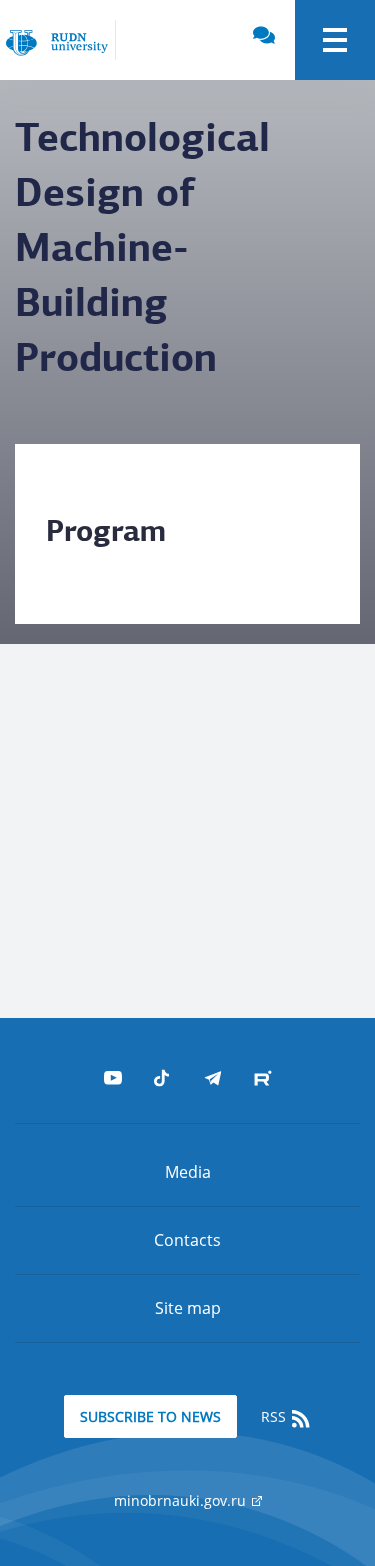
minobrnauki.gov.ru (182, 1500)
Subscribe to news (150, 1416)
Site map (188, 1308)
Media (188, 1172)
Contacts (187, 1240)
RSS (275, 1416)
